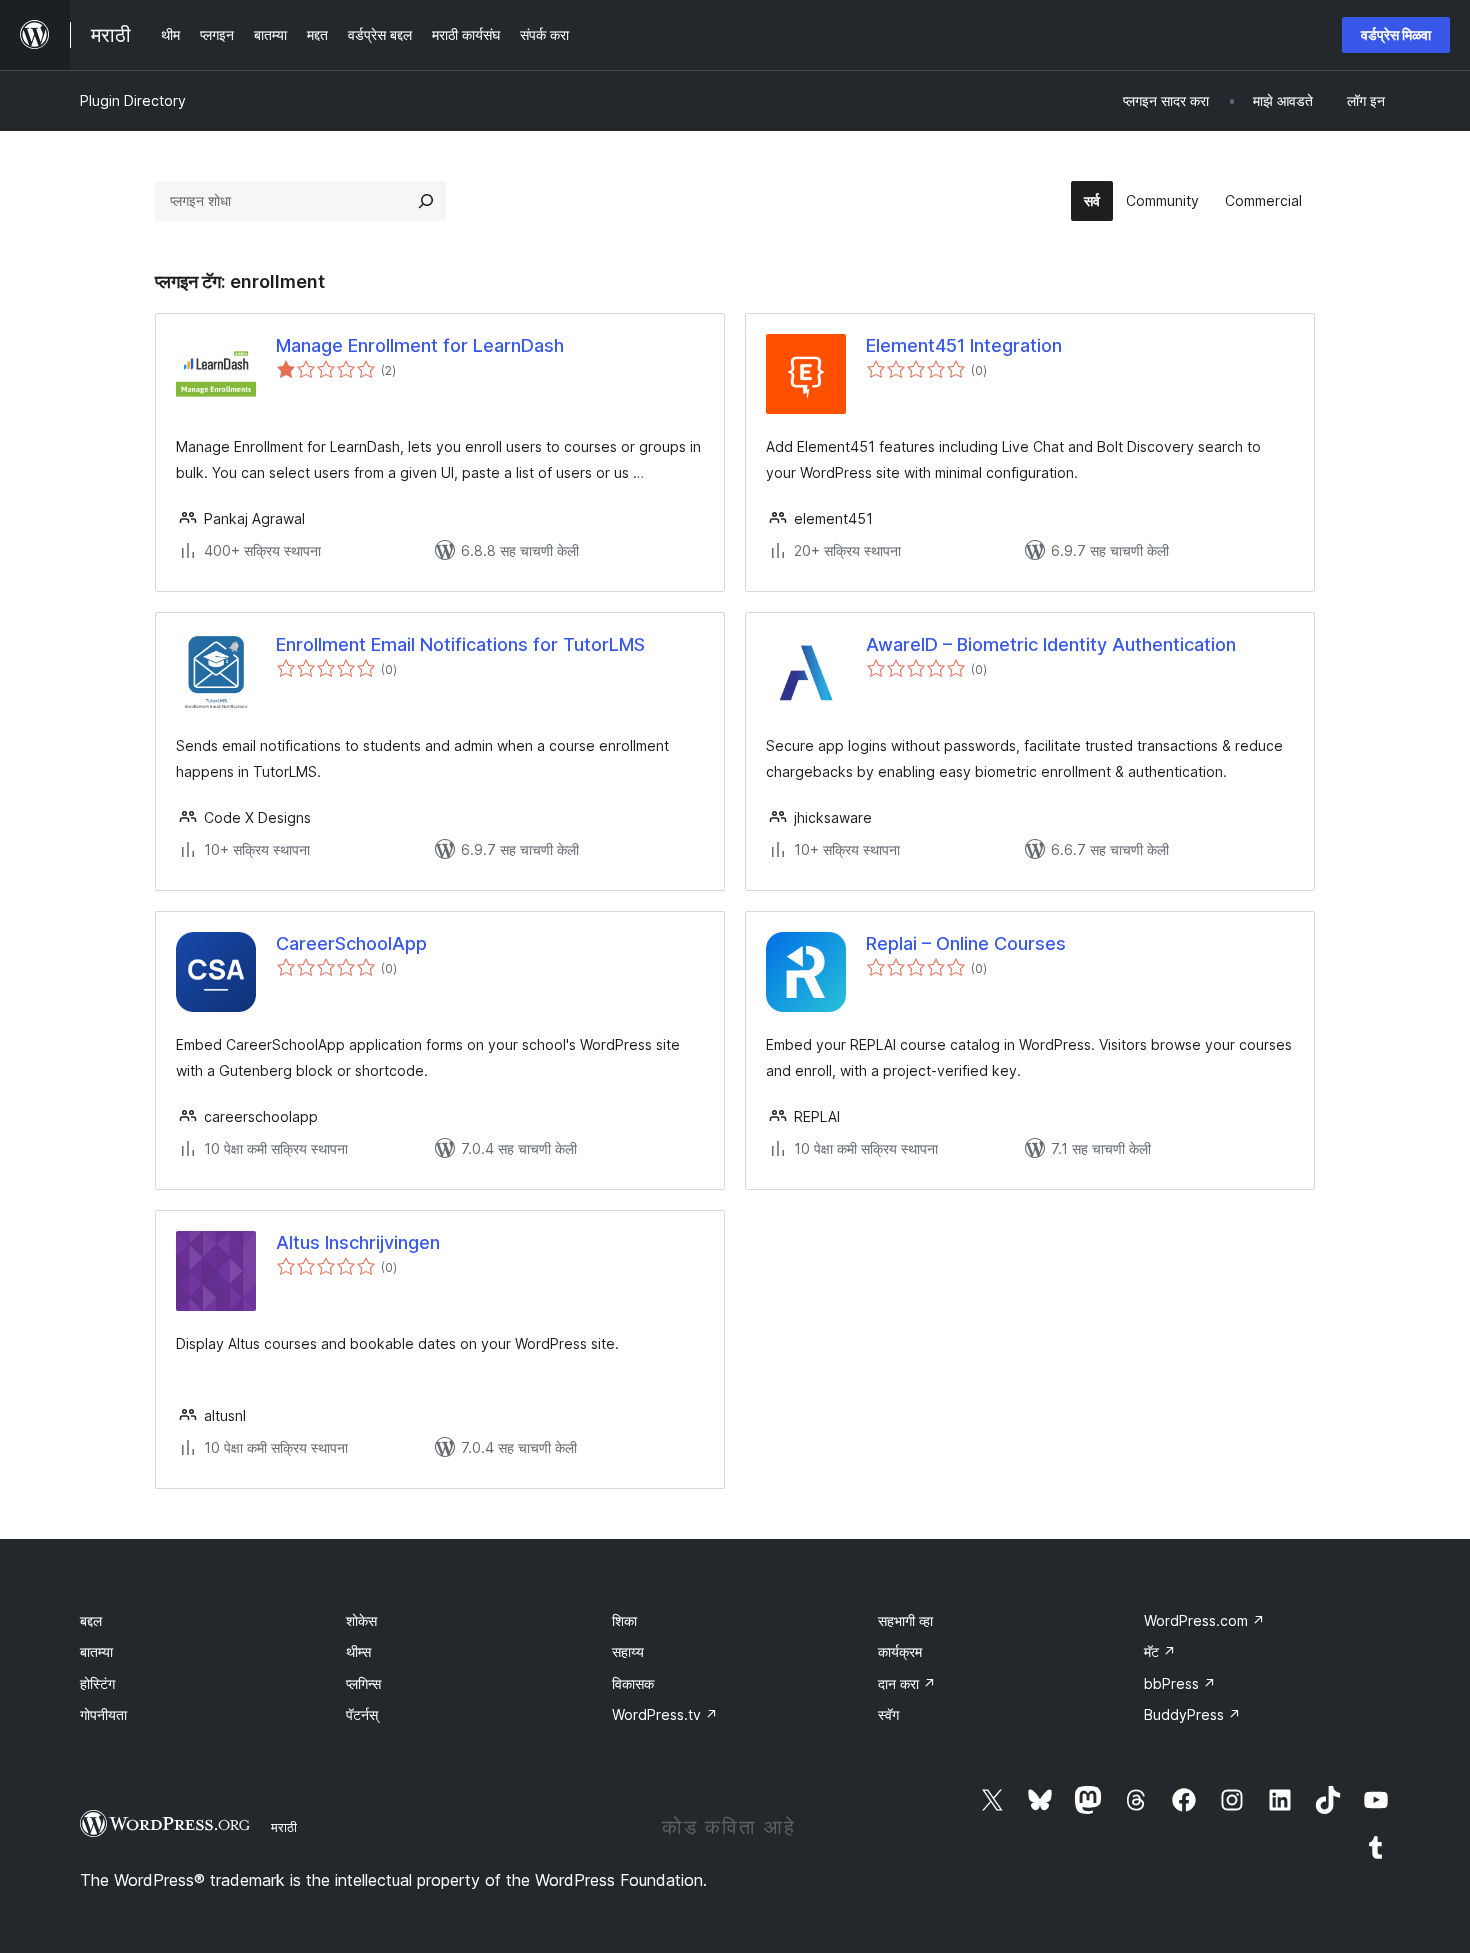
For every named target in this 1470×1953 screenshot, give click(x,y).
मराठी (284, 1827)
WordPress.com (1204, 1620)
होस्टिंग (97, 1683)
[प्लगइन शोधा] (426, 201)
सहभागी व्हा (905, 1620)
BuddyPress (1192, 1714)
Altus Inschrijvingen (358, 1242)
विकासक (633, 1683)
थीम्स (358, 1651)
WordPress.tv (665, 1714)
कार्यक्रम (900, 1651)
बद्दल (91, 1620)
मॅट (1160, 1651)
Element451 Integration (964, 345)
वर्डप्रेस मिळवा (1396, 34)
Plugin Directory (133, 100)
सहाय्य (628, 1651)
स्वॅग (888, 1714)
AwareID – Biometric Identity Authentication (1051, 644)
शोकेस (361, 1620)
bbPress (1180, 1683)
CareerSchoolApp (351, 943)
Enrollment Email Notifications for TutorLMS (460, 644)
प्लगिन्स (363, 1683)
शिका (624, 1620)
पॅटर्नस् (362, 1714)
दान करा (907, 1683)
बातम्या (96, 1651)
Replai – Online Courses (966, 943)
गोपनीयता (103, 1714)
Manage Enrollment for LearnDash (420, 345)
